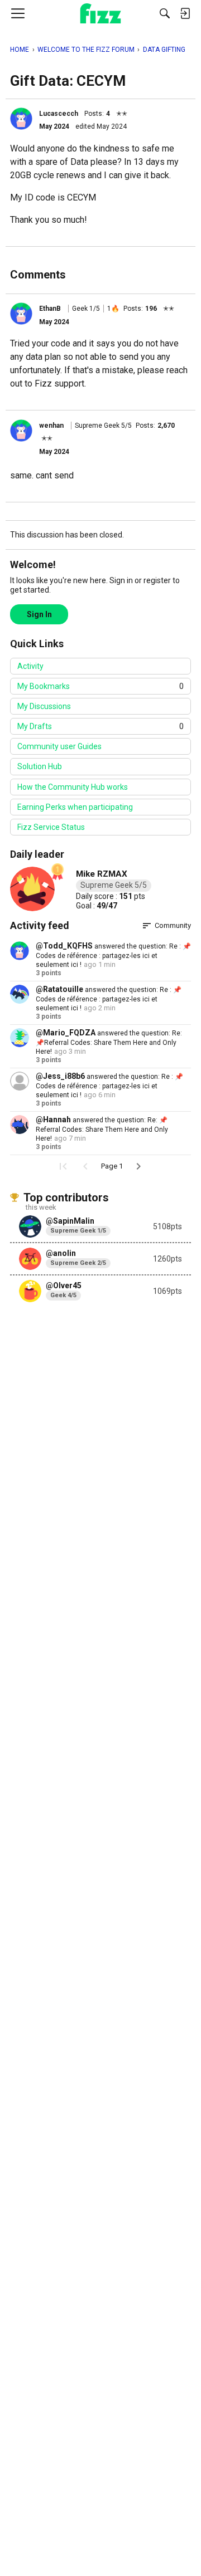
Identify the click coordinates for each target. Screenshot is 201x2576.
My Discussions (44, 706)
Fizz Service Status (51, 827)
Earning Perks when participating (75, 807)
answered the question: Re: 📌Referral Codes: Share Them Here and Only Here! (109, 1042)
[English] (101, 13)
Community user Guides (59, 746)
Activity (30, 666)
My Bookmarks (100, 686)
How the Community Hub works (73, 787)
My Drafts (100, 726)
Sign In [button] (39, 614)
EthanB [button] (50, 309)
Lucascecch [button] (59, 114)
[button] (21, 119)
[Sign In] (185, 13)
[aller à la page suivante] (138, 1166)
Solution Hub (40, 766)
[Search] (165, 13)
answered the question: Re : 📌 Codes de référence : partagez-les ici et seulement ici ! (113, 955)
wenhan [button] (51, 426)
